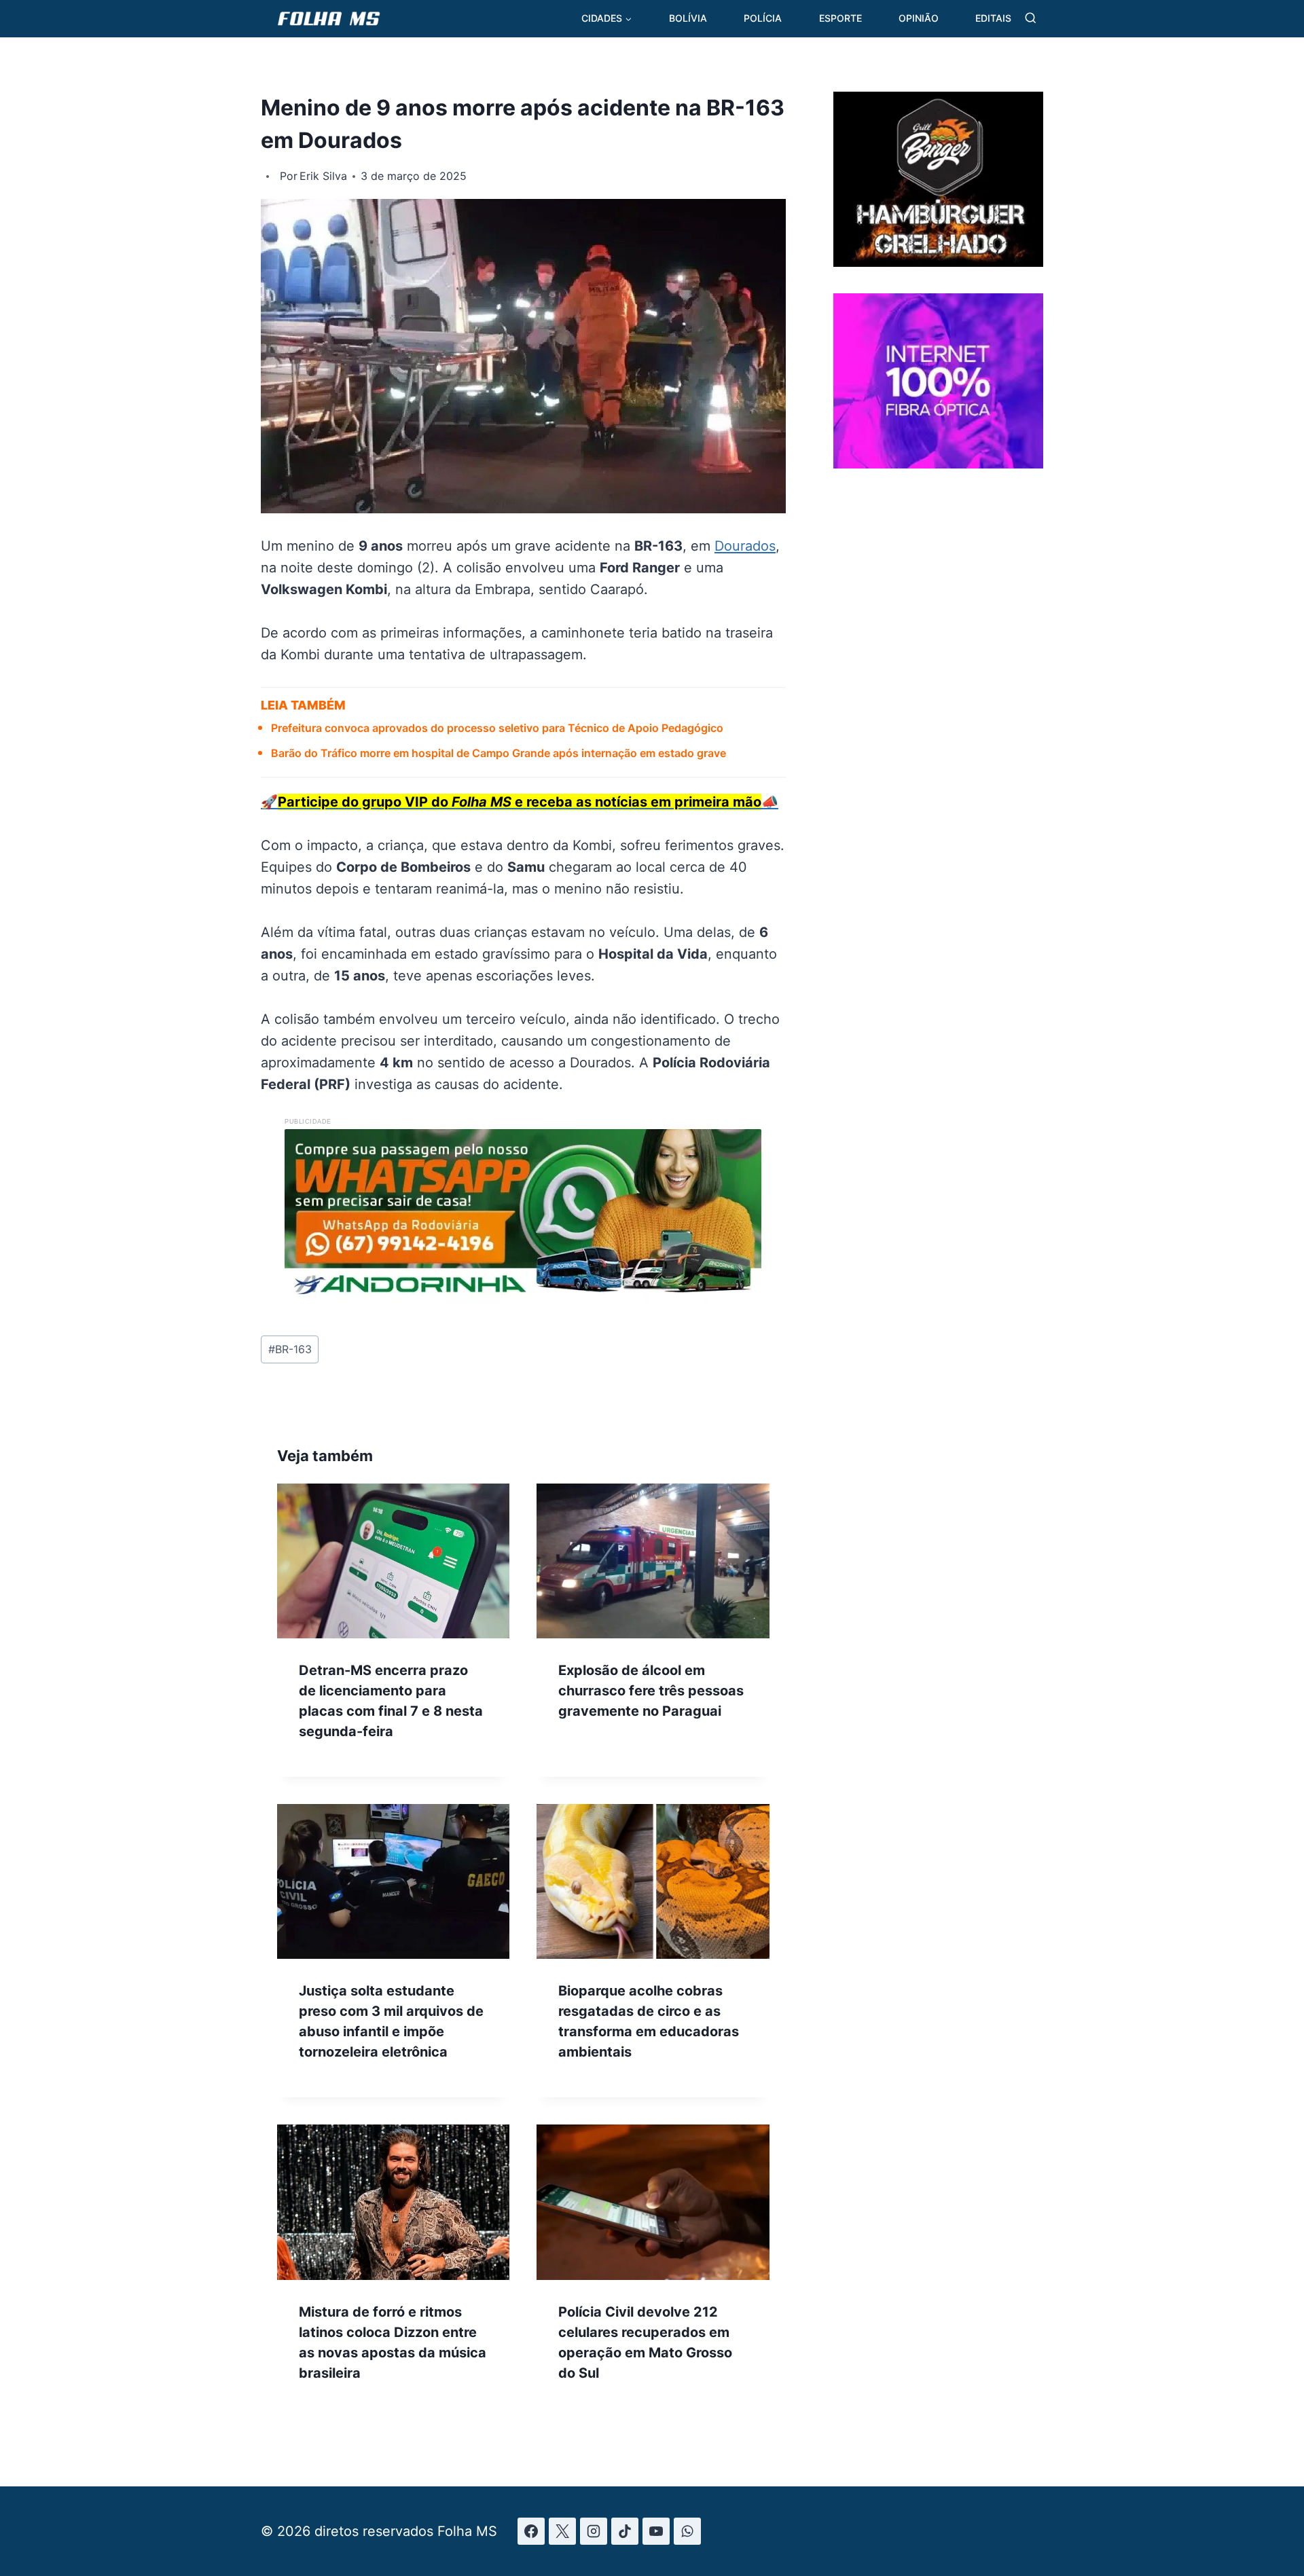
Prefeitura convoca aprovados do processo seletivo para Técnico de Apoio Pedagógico (497, 728)
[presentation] (393, 1561)
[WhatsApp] (687, 2531)
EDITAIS (993, 18)
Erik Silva (323, 176)
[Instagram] (594, 2531)
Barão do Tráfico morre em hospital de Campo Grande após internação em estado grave (499, 753)
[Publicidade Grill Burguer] (938, 262)
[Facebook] (531, 2531)
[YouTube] (656, 2531)
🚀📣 (520, 802)
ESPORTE (840, 18)
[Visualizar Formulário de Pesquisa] (1031, 19)
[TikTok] (625, 2531)
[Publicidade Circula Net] (938, 463)
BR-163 (290, 1349)
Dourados (745, 546)
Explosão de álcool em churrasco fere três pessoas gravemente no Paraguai (651, 1691)
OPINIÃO (919, 18)
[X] (562, 2531)
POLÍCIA (763, 18)
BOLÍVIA (688, 18)
